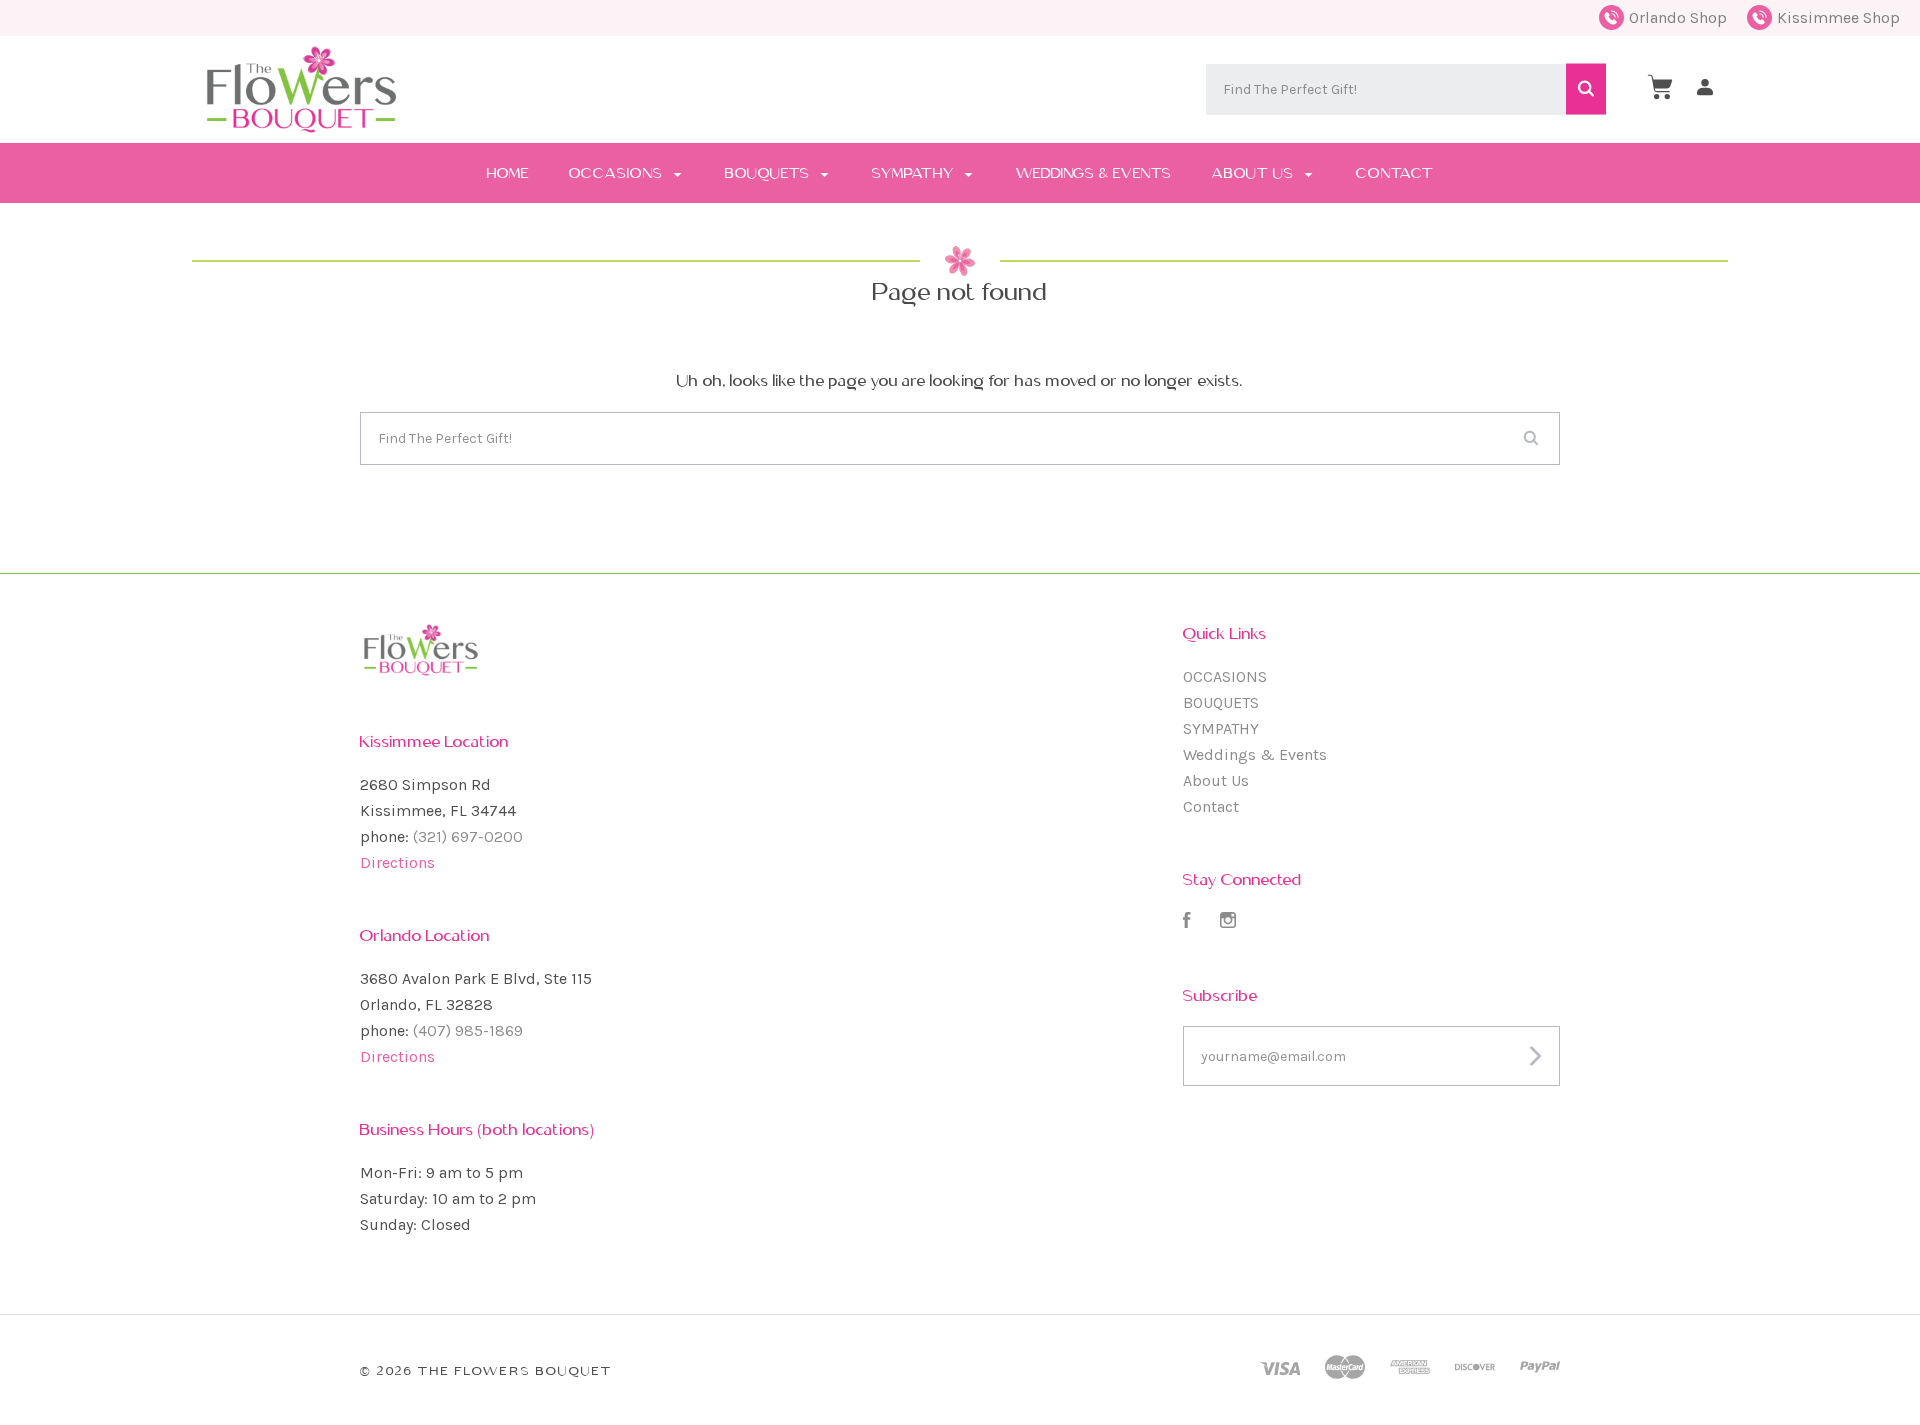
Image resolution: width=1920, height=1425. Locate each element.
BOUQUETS (769, 173)
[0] (1660, 87)
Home (508, 173)
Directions (397, 862)
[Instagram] (1228, 922)
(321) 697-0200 (468, 836)
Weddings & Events (1094, 173)
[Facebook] (1187, 922)
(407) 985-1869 (468, 1030)
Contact (1395, 173)
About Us (1255, 173)
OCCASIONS (618, 173)
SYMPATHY (915, 173)
